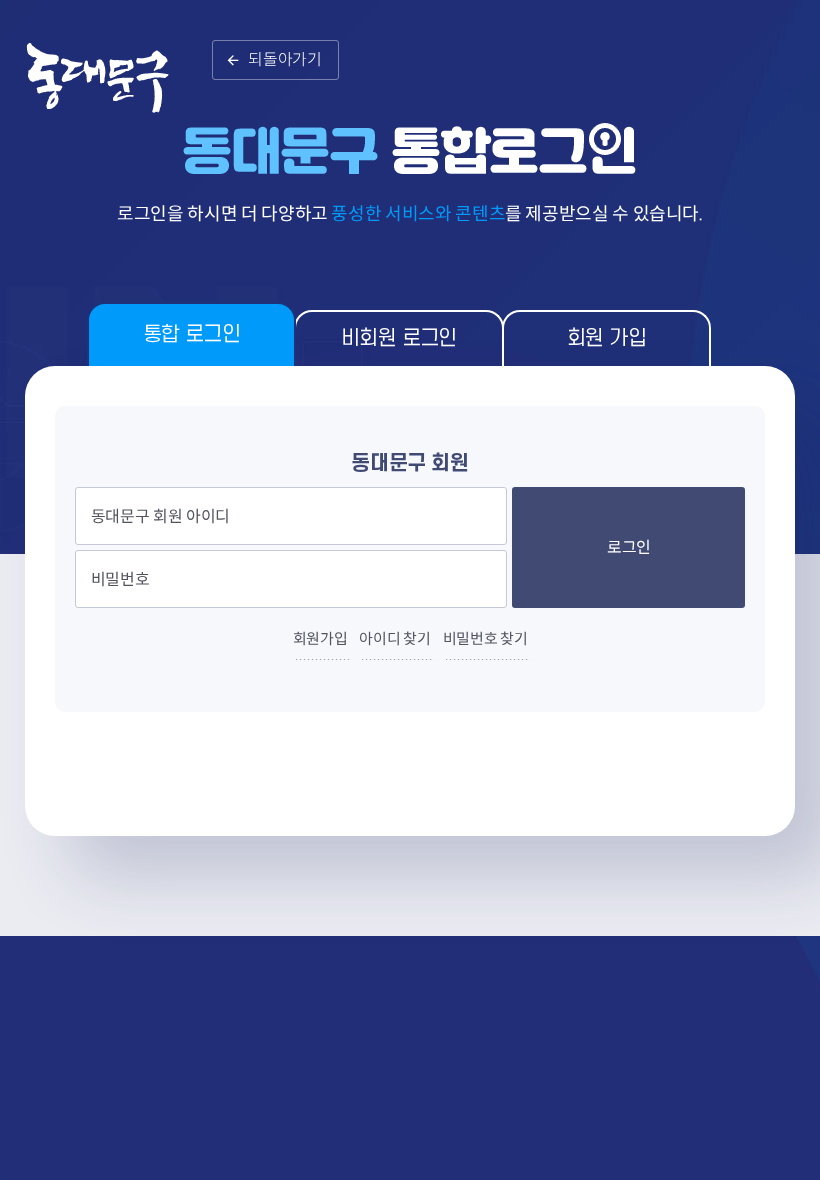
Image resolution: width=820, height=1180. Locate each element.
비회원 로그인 (399, 338)
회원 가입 (606, 338)
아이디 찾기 (394, 638)
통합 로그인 (191, 334)
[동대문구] (110, 89)
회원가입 (320, 638)
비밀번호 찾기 (485, 638)
